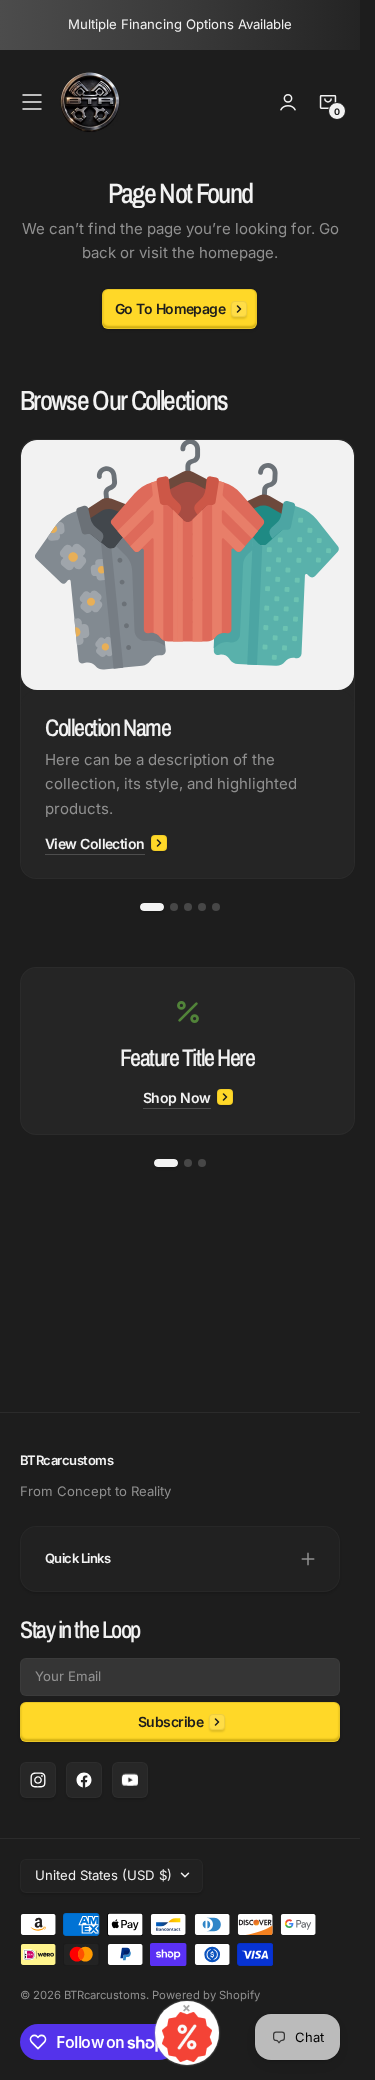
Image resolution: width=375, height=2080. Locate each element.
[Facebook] (84, 1780)
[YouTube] (130, 1780)
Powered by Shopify (206, 1995)
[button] (32, 102)
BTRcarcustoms (105, 1995)
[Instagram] (38, 1780)
